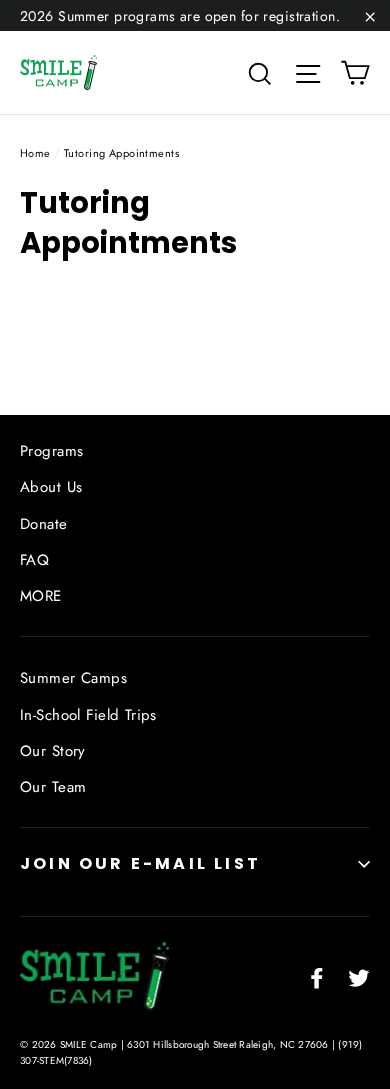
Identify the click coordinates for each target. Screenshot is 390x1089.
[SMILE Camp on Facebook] (317, 976)
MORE (41, 596)
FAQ (34, 560)
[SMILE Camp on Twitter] (359, 976)
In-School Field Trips (88, 715)
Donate (44, 524)
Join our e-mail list (140, 863)
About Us (51, 487)
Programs (51, 451)
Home (35, 153)
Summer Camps (73, 678)
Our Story (53, 751)
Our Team (53, 787)
